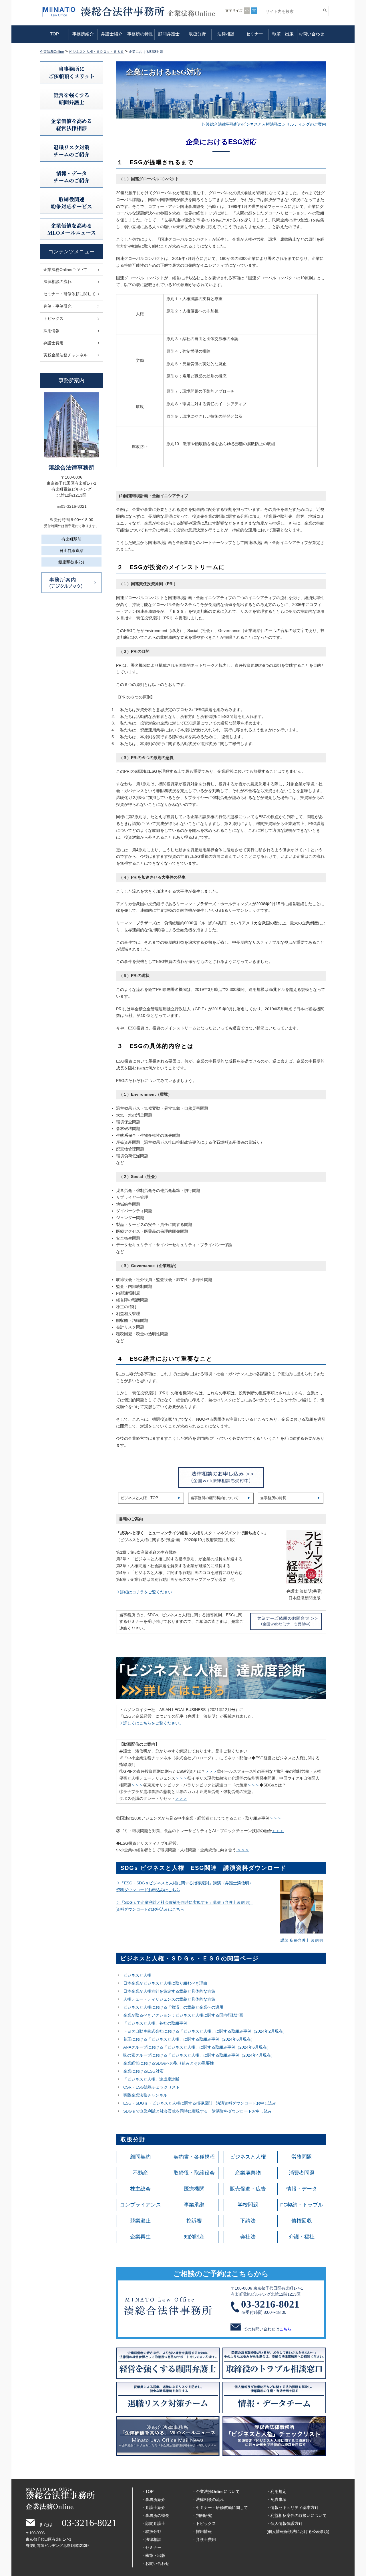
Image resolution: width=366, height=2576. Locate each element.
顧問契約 (140, 2157)
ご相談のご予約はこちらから (221, 2274)
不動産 (140, 2173)
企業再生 (140, 2237)
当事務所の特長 (273, 1498)
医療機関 (194, 2189)
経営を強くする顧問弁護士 (71, 98)
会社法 (248, 2237)
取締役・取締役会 (194, 2173)
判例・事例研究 (57, 306)
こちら (285, 2329)
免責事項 (279, 2499)
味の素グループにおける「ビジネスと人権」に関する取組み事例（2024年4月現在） (199, 2055)
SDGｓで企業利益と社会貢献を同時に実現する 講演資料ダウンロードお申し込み (198, 2111)
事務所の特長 (140, 34)
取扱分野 (197, 34)
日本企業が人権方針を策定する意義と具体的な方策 (169, 1991)
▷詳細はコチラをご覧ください (144, 1592)
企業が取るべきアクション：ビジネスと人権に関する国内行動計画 (183, 2015)
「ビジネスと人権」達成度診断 (151, 2079)
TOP (54, 34)
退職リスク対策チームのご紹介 (71, 151)
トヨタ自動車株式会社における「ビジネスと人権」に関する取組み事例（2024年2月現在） (205, 2031)
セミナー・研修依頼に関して (69, 294)
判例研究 (204, 2515)
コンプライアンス (140, 2205)
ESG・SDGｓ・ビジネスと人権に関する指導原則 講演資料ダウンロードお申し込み (200, 2103)
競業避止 (140, 2221)
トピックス (53, 318)
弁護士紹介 (112, 34)
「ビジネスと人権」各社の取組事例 (155, 2023)
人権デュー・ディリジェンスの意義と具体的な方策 (169, 1999)
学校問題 (248, 2205)
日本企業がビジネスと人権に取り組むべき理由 (165, 1983)
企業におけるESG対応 (143, 2071)
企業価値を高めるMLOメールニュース (72, 229)
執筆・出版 (283, 34)
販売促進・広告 (248, 2189)
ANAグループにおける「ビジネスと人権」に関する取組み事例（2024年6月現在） (197, 2047)
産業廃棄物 (248, 2173)
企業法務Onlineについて (65, 270)
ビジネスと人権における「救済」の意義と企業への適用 (173, 2007)
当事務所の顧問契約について (215, 1498)
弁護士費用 (53, 343)
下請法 (248, 2221)
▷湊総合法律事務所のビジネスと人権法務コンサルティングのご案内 (264, 124)
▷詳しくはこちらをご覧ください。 (151, 1723)
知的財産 (194, 2237)
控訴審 (194, 2221)
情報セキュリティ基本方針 (295, 2507)
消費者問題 (302, 2173)
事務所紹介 (83, 34)
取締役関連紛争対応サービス (71, 203)
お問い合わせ (311, 34)
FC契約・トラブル (302, 2205)
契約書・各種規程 (194, 2157)
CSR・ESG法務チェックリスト (152, 2087)
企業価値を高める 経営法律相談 (71, 124)
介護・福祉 (302, 2237)
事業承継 (194, 2205)
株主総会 (140, 2189)
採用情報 (51, 331)
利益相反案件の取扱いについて (299, 2515)
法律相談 (226, 34)
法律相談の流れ (57, 282)
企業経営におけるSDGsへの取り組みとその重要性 (169, 2063)
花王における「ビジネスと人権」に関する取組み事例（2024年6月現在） (189, 2039)
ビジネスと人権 (137, 1975)
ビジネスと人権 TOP (139, 1498)
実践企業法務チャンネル (145, 2095)
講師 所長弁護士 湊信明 (302, 1940)
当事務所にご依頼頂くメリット (72, 72)
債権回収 (302, 2221)
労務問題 (302, 2157)
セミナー (254, 34)
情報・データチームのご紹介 (71, 177)
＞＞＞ (211, 1771)
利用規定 (279, 2491)
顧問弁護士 (169, 34)
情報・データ (302, 2189)
